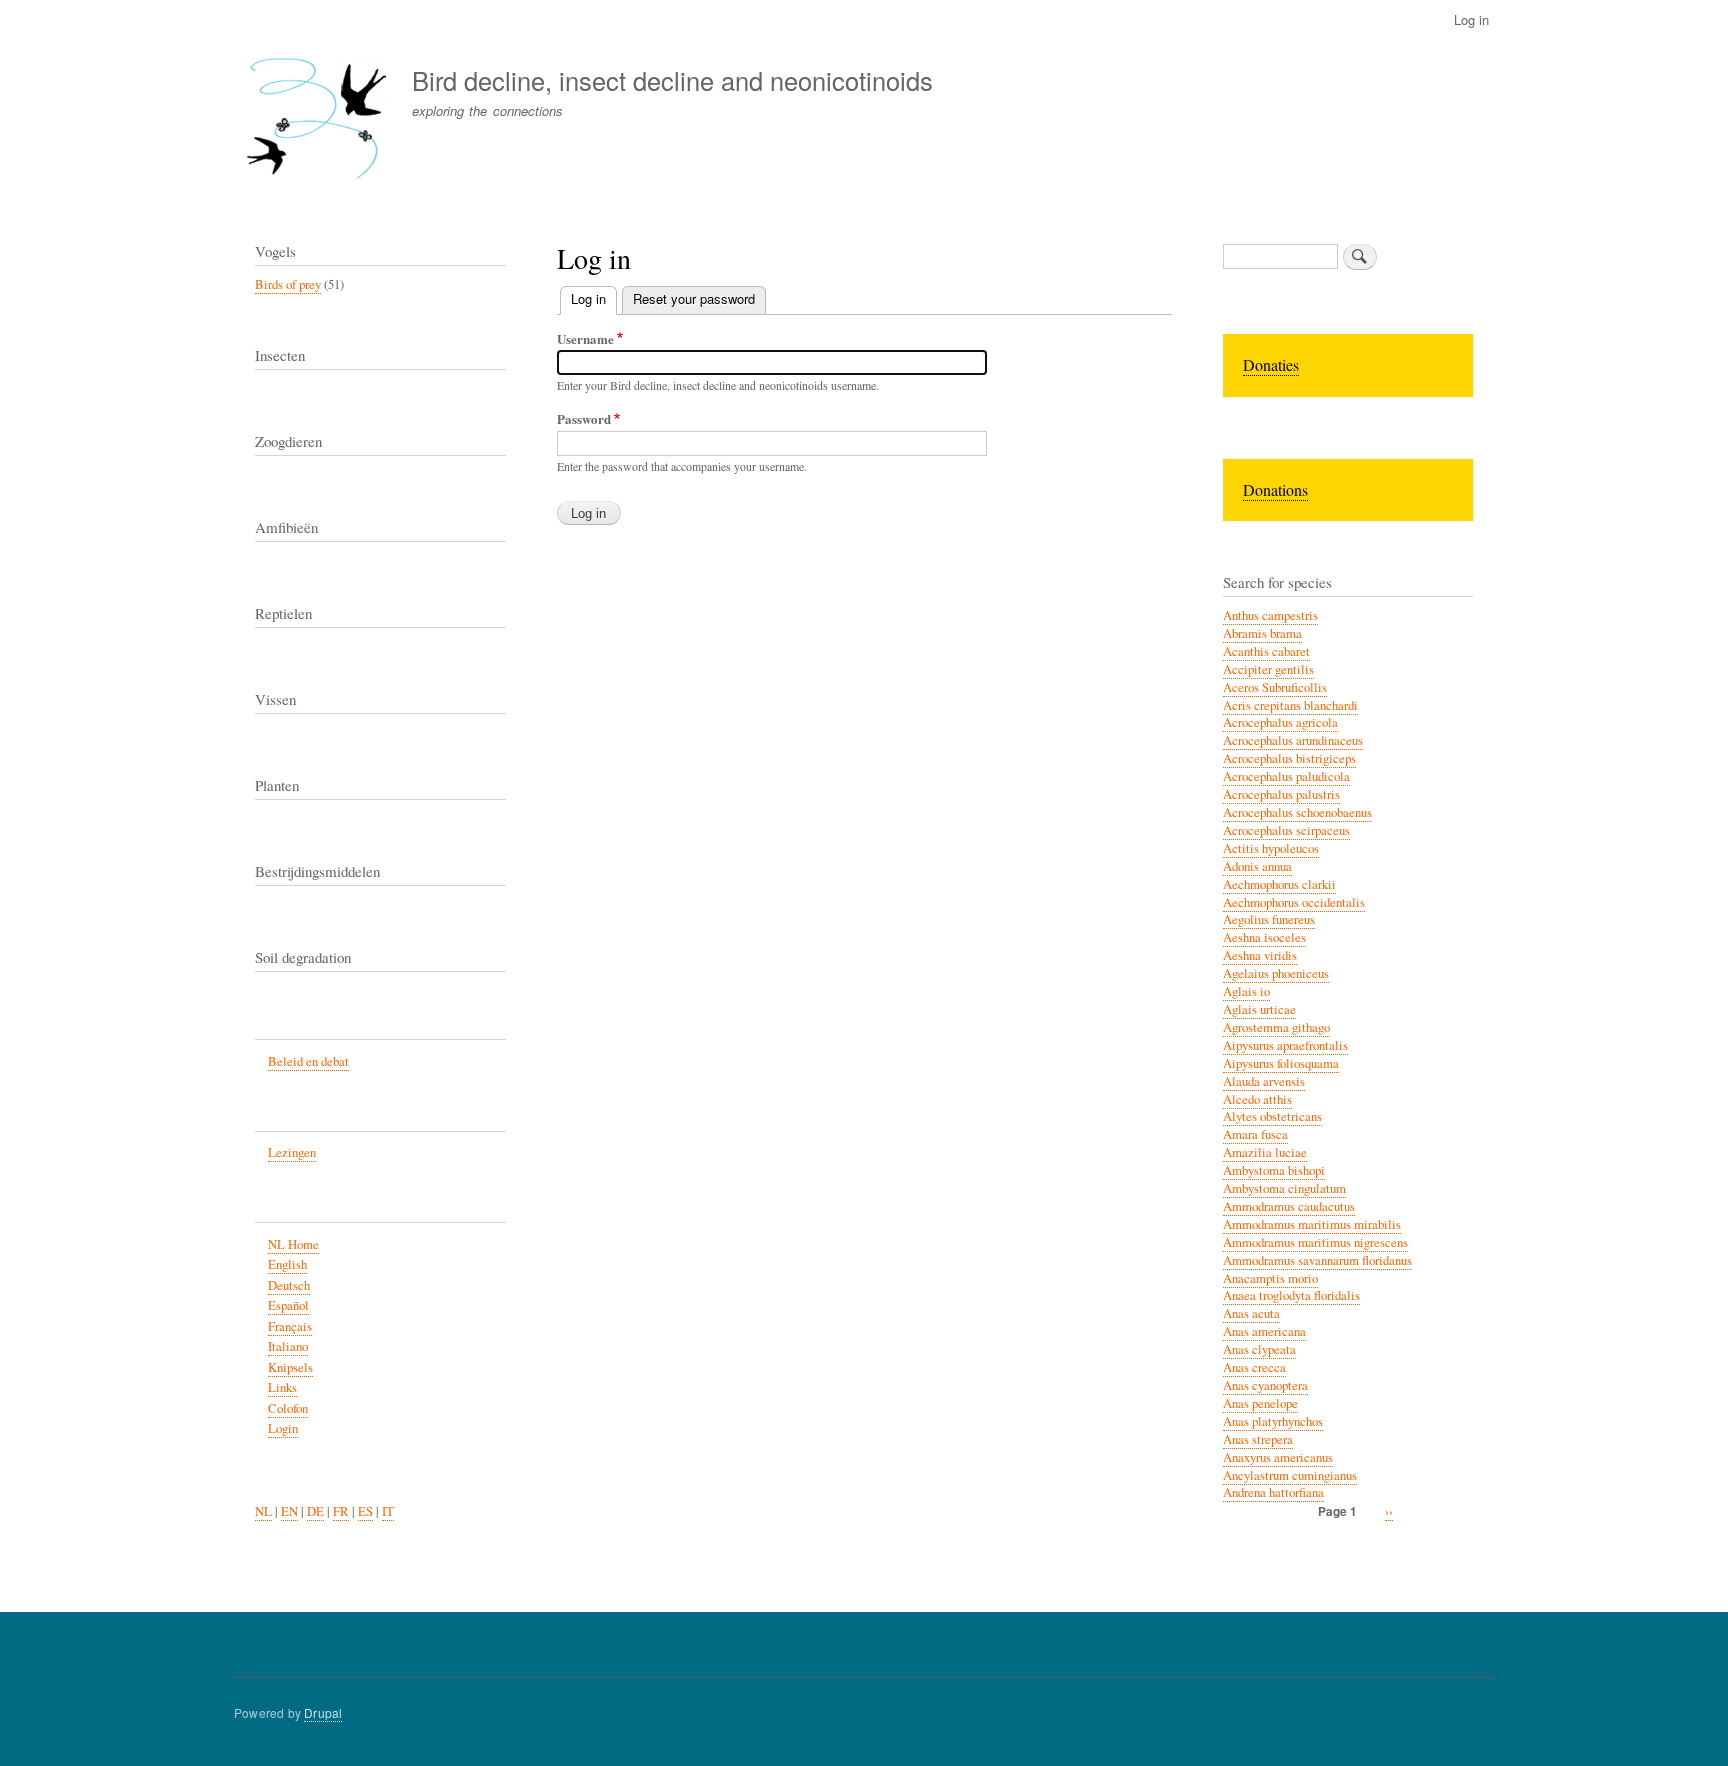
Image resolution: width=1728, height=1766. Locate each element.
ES (365, 1511)
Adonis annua (1257, 866)
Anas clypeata (1259, 1349)
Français (290, 1326)
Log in (1471, 19)
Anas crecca (1254, 1367)
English (287, 1264)
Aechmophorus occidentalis (1294, 902)
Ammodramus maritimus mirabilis (1312, 1224)
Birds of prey (288, 284)
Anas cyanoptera (1265, 1385)
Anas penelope (1260, 1403)
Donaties (1271, 364)
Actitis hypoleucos (1271, 848)
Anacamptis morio (1270, 1278)
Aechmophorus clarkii (1279, 884)
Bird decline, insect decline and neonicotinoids (672, 80)
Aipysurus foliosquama (1281, 1063)
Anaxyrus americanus (1278, 1457)
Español (288, 1305)
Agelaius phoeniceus (1276, 973)
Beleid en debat (308, 1061)
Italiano (288, 1346)
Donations (1275, 489)
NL (263, 1511)
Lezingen (292, 1152)
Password (584, 418)
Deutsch (289, 1285)
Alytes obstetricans (1272, 1116)
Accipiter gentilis (1268, 669)
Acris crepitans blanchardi (1290, 705)
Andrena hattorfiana (1273, 1492)
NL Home (293, 1244)
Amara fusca (1255, 1134)
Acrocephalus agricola (1280, 722)
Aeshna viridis (1260, 955)
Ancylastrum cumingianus (1290, 1475)
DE (315, 1511)
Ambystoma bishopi (1274, 1170)
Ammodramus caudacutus (1289, 1206)
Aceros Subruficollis (1275, 687)
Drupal (323, 1712)
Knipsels (290, 1367)
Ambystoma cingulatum (1284, 1188)
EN (289, 1511)
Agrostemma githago (1276, 1027)
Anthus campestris (1270, 615)
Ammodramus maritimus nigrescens (1315, 1242)
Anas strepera (1258, 1439)
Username (585, 338)
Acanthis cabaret (1266, 651)
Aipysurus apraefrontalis (1285, 1045)
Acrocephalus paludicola (1286, 776)
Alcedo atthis (1257, 1099)
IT (388, 1511)
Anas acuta (1251, 1313)
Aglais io (1246, 991)
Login (283, 1428)
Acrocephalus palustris (1281, 794)
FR (341, 1511)
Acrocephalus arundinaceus (1293, 740)
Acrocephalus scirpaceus (1286, 830)
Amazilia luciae (1265, 1152)
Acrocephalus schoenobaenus (1297, 812)
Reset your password (694, 298)
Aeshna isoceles (1264, 937)
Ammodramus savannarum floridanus (1317, 1260)
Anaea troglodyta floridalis (1291, 1295)
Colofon (288, 1408)
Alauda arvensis (1264, 1081)
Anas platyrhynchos (1273, 1421)
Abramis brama (1262, 633)
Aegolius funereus (1269, 919)
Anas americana (1264, 1331)
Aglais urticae (1259, 1009)
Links (282, 1387)
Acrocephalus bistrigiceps (1289, 758)
